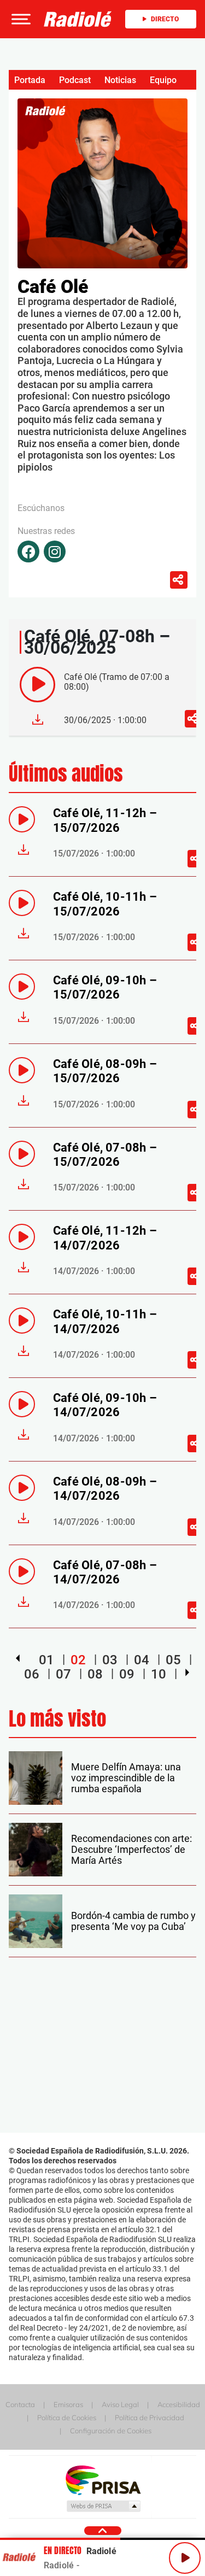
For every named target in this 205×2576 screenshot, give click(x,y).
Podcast (75, 80)
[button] (20, 19)
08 (95, 1674)
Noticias (120, 80)
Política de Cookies (67, 2417)
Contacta (20, 2404)
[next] (187, 1673)
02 (78, 1660)
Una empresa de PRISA (103, 2480)
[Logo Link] (78, 19)
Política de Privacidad (150, 2417)
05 (173, 1660)
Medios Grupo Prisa (103, 2506)
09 (127, 1674)
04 (142, 1660)
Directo (165, 19)
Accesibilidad (179, 2404)
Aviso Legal (120, 2404)
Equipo (163, 80)
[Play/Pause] (185, 2558)
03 (110, 1660)
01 (46, 1660)
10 (159, 1674)
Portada (30, 80)
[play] (37, 685)
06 (32, 1674)
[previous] (18, 1658)
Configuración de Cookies (111, 2431)
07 (63, 1674)
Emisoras (68, 2404)
